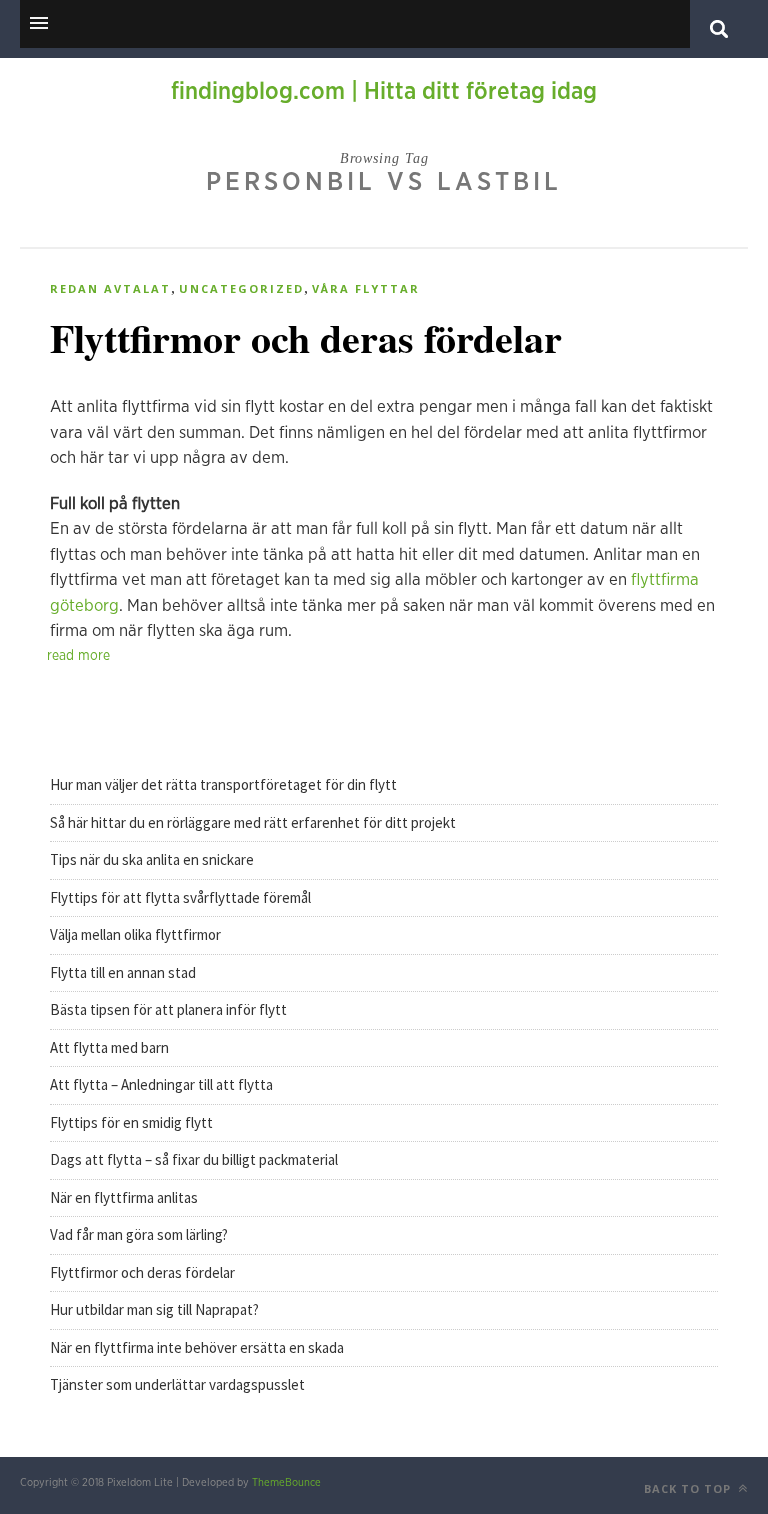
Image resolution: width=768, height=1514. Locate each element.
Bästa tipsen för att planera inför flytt (170, 1009)
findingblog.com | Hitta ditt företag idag (384, 92)
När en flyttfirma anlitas (124, 1197)
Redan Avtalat (110, 288)
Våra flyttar (366, 288)
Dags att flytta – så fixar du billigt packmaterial (195, 1159)
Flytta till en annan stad (124, 972)
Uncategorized (241, 288)
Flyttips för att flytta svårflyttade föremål (182, 897)
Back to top (689, 1488)
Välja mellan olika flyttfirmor (137, 934)
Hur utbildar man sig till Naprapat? (154, 1309)
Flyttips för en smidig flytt (133, 1122)
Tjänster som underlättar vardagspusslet (177, 1384)
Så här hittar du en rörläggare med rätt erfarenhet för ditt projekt (253, 822)
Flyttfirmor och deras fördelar (306, 337)
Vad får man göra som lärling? (139, 1234)
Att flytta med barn (111, 1047)
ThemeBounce (286, 1482)
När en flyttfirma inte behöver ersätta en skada (197, 1347)
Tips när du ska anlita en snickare (152, 859)
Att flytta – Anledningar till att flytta (163, 1084)
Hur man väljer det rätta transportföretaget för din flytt (223, 784)
